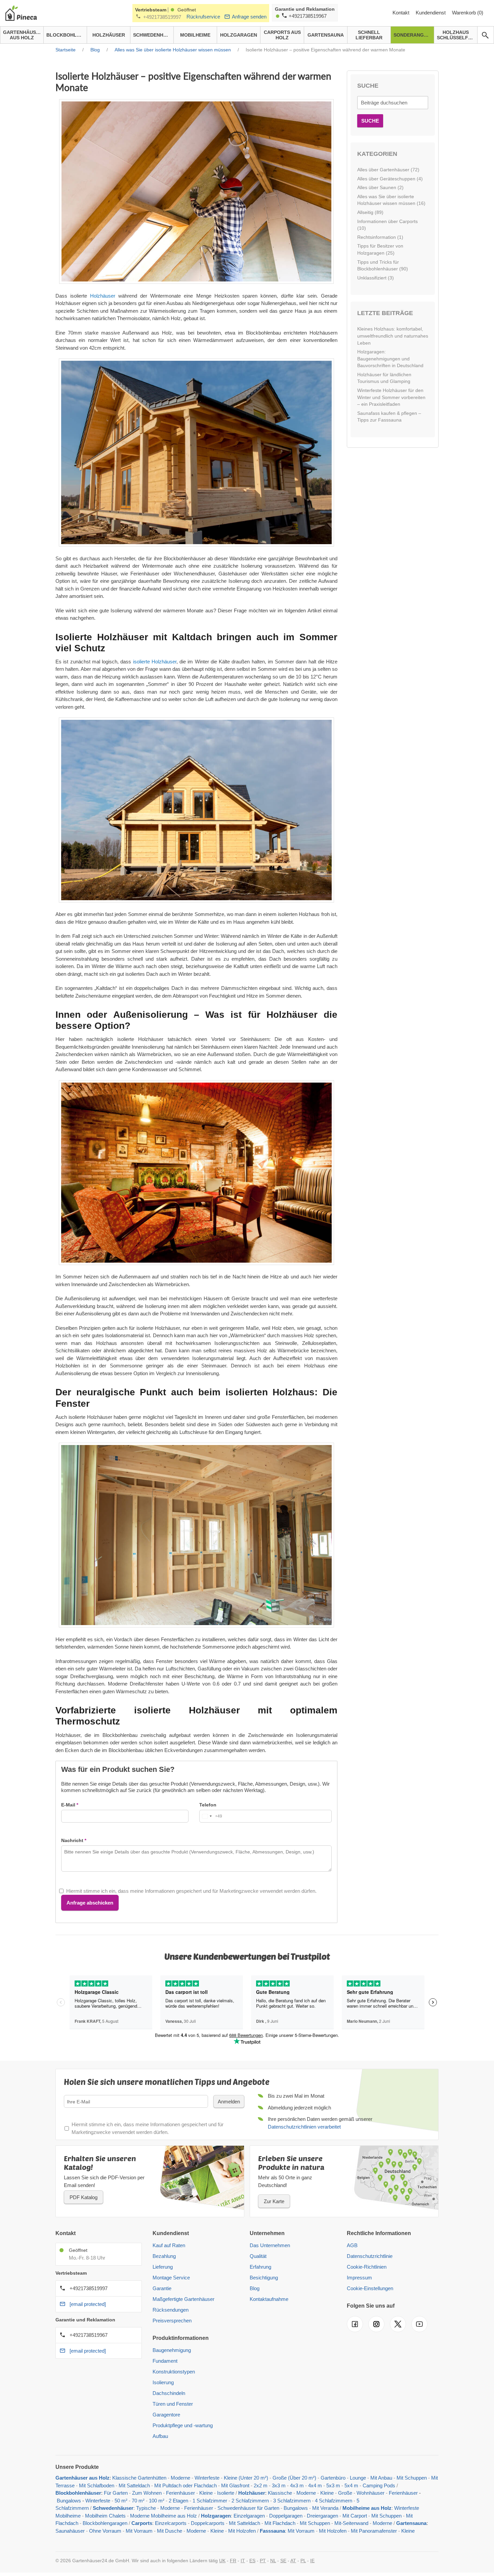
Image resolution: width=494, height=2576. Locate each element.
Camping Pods (379, 2485)
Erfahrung (260, 2267)
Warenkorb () (468, 13)
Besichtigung (264, 2278)
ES (252, 2561)
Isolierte (226, 2493)
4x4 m (315, 2485)
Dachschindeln (169, 2393)
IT (243, 2561)
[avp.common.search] (485, 35)
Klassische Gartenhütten (139, 2478)
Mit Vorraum (139, 2531)
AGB (352, 2245)
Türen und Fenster (173, 2404)
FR (233, 2561)
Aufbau (160, 2436)
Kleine (206, 2493)
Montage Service (171, 2278)
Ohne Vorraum (105, 2531)
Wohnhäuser (370, 2493)
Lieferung (163, 2267)
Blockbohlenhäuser (78, 2493)
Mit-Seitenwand (351, 2523)
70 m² (138, 2501)
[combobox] (211, 1816)
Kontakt (402, 13)
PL (303, 2561)
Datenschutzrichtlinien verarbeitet (304, 2127)
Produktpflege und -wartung (183, 2425)
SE (283, 2561)
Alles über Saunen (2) (380, 187)
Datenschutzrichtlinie (370, 2256)
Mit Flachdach (280, 2523)
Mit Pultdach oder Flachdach (186, 2485)
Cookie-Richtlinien (367, 2267)
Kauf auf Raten (169, 2245)
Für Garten (116, 2493)
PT (263, 2561)
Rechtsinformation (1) (380, 237)
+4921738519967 (308, 16)
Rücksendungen (171, 2310)
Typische (146, 2508)
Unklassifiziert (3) (376, 278)
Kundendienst (431, 13)
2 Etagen (178, 2501)
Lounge (358, 2478)
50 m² (121, 2501)
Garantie (162, 2288)
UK (222, 2561)
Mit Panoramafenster (374, 2531)
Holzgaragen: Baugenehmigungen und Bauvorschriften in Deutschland (390, 359)
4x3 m (298, 2485)
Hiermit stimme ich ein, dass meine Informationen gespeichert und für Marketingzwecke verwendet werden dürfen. (191, 1891)
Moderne (180, 2478)
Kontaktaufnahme (269, 2299)
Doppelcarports (208, 2523)
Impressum (359, 2278)
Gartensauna (411, 2523)
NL (273, 2561)
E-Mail (68, 1805)
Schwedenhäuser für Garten (248, 2508)
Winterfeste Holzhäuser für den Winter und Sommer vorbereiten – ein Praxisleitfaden (391, 397)
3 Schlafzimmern (292, 2501)
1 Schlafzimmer (211, 2501)
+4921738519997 (162, 17)
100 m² (157, 2501)
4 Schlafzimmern (334, 2501)
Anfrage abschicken (90, 1903)
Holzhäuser (103, 296)
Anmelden (229, 2102)
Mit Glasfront (235, 2485)
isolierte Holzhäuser (155, 662)
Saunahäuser (70, 2531)
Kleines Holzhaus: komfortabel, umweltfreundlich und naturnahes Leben (393, 336)
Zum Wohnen (147, 2493)
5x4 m (351, 2485)
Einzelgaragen (249, 2516)
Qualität (258, 2256)
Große (345, 2493)
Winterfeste (207, 2478)
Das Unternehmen (270, 2245)
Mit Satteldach (134, 2485)
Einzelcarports (171, 2523)
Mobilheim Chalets (105, 2516)
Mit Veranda (325, 2508)
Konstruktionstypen (174, 2372)
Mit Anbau (381, 2478)
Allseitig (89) (370, 212)
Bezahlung (164, 2256)
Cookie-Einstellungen (370, 2288)
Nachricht (72, 1840)
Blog (255, 2288)
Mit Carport (355, 2516)
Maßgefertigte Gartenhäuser (183, 2299)
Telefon (208, 1805)
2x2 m (261, 2485)
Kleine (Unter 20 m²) (246, 2478)
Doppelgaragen (286, 2516)
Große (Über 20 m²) (294, 2478)
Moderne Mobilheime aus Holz (163, 2516)
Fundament (165, 2361)
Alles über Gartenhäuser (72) (388, 170)
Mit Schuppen (412, 2478)
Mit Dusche (170, 2531)
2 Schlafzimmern (250, 2501)
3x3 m (279, 2485)
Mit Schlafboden (97, 2485)
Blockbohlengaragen (105, 2523)
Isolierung (163, 2382)
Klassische (280, 2493)
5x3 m (333, 2485)
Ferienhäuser (180, 2493)
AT (293, 2561)
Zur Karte (274, 2201)
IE (312, 2561)
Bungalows (69, 2501)
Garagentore (166, 2415)
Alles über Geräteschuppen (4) (390, 179)
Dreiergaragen (322, 2516)
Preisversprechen (172, 2321)
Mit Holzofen (242, 2531)
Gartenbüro (333, 2478)
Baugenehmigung (172, 2350)
